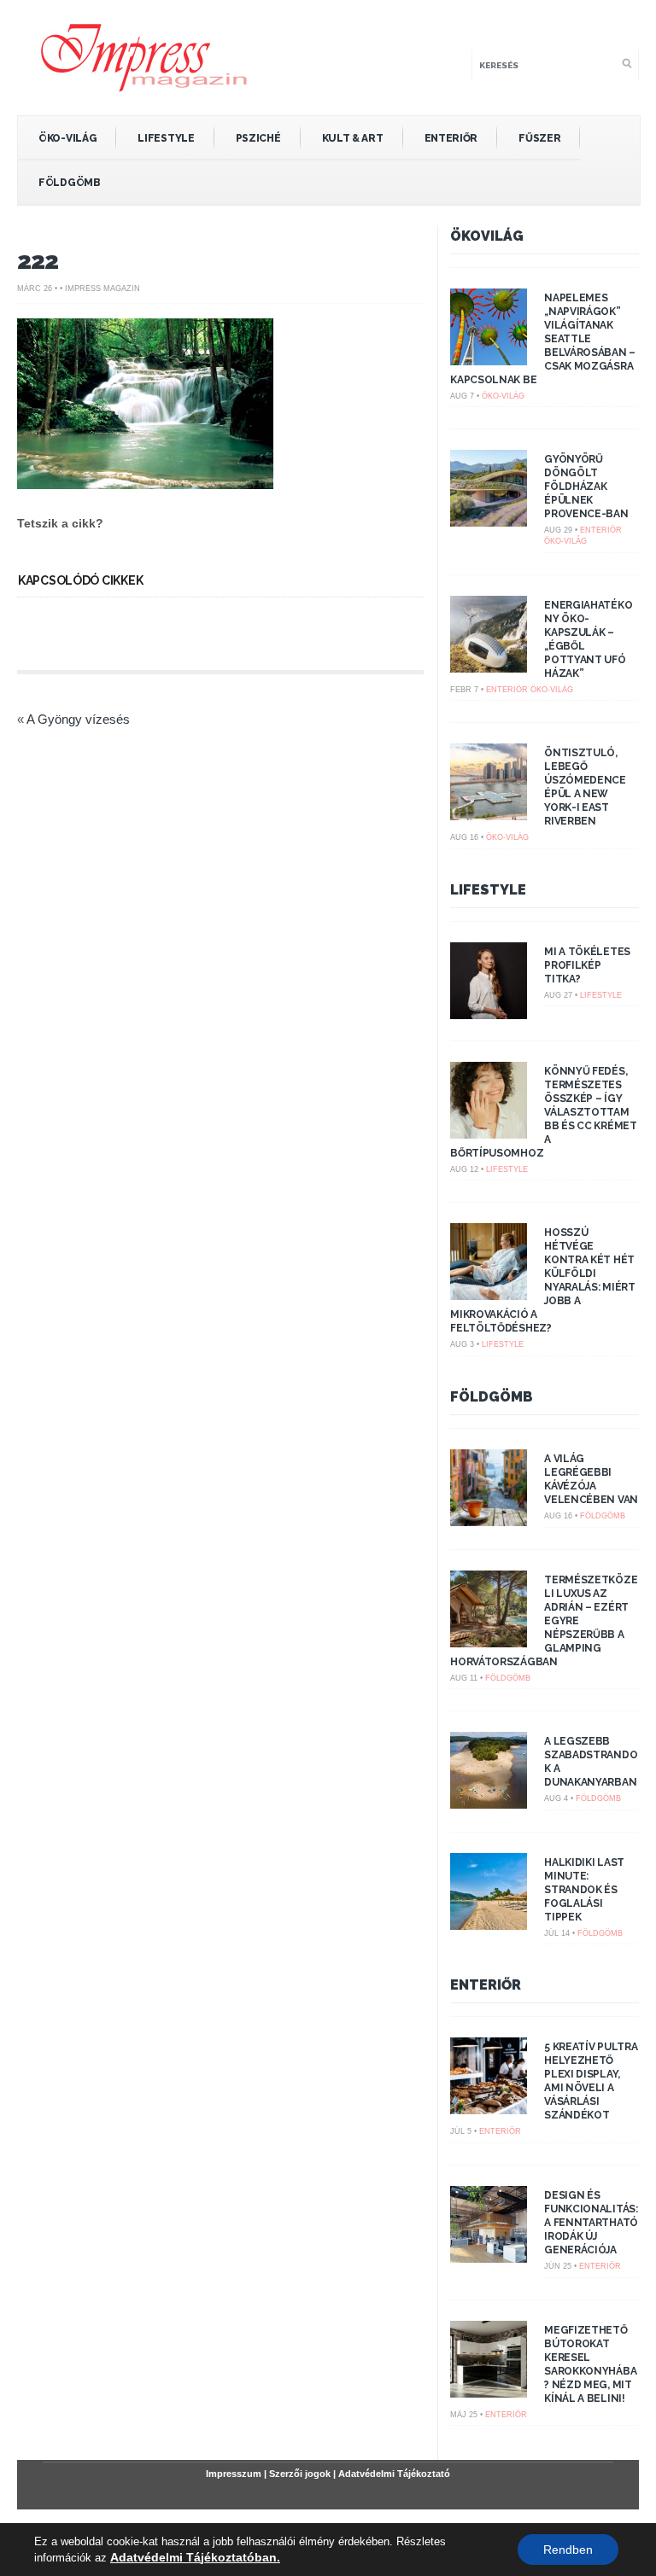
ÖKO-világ (67, 138)
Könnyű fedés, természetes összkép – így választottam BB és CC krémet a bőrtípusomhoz (544, 1112)
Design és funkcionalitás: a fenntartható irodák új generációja (591, 2223)
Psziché (258, 138)
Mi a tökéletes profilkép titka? (587, 965)
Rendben (568, 2550)
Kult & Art (353, 138)
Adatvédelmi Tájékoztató (394, 2474)
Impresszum (234, 2474)
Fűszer (539, 138)
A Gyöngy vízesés (78, 719)
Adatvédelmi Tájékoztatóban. (195, 2557)
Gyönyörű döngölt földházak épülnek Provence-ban (586, 487)
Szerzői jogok (300, 2474)
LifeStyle (166, 138)
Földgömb (70, 183)
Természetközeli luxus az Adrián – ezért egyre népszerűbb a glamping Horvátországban (544, 1621)
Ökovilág (487, 236)
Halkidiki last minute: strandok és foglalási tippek (584, 1890)
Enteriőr (451, 138)
